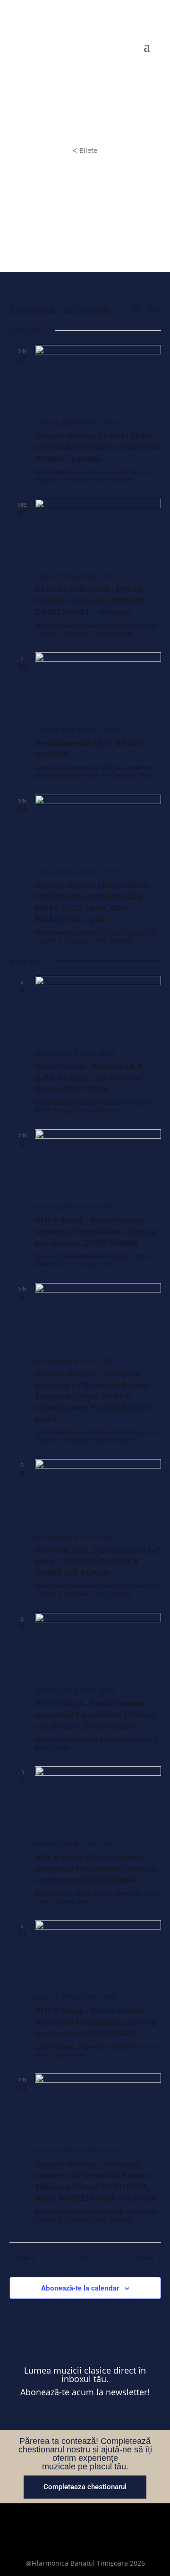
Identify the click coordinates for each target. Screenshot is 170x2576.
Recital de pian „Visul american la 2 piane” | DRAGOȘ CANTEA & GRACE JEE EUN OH (98, 1561)
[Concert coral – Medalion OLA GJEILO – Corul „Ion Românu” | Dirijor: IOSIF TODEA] (98, 1009)
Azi (85, 2258)
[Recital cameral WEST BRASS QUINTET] (98, 685)
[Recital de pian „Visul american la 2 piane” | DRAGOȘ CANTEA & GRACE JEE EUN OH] (98, 1492)
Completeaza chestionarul (85, 2487)
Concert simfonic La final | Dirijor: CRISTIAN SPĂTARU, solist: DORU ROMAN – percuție (98, 447)
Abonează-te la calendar (80, 2288)
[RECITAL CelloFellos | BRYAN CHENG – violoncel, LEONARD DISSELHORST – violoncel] (98, 532)
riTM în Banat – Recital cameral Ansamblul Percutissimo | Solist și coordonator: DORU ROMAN (96, 1231)
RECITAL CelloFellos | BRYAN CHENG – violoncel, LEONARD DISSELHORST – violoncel (90, 600)
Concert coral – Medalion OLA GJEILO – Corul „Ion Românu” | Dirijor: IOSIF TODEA (91, 1078)
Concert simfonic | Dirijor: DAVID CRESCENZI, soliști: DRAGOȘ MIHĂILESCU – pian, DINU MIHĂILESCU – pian (93, 902)
